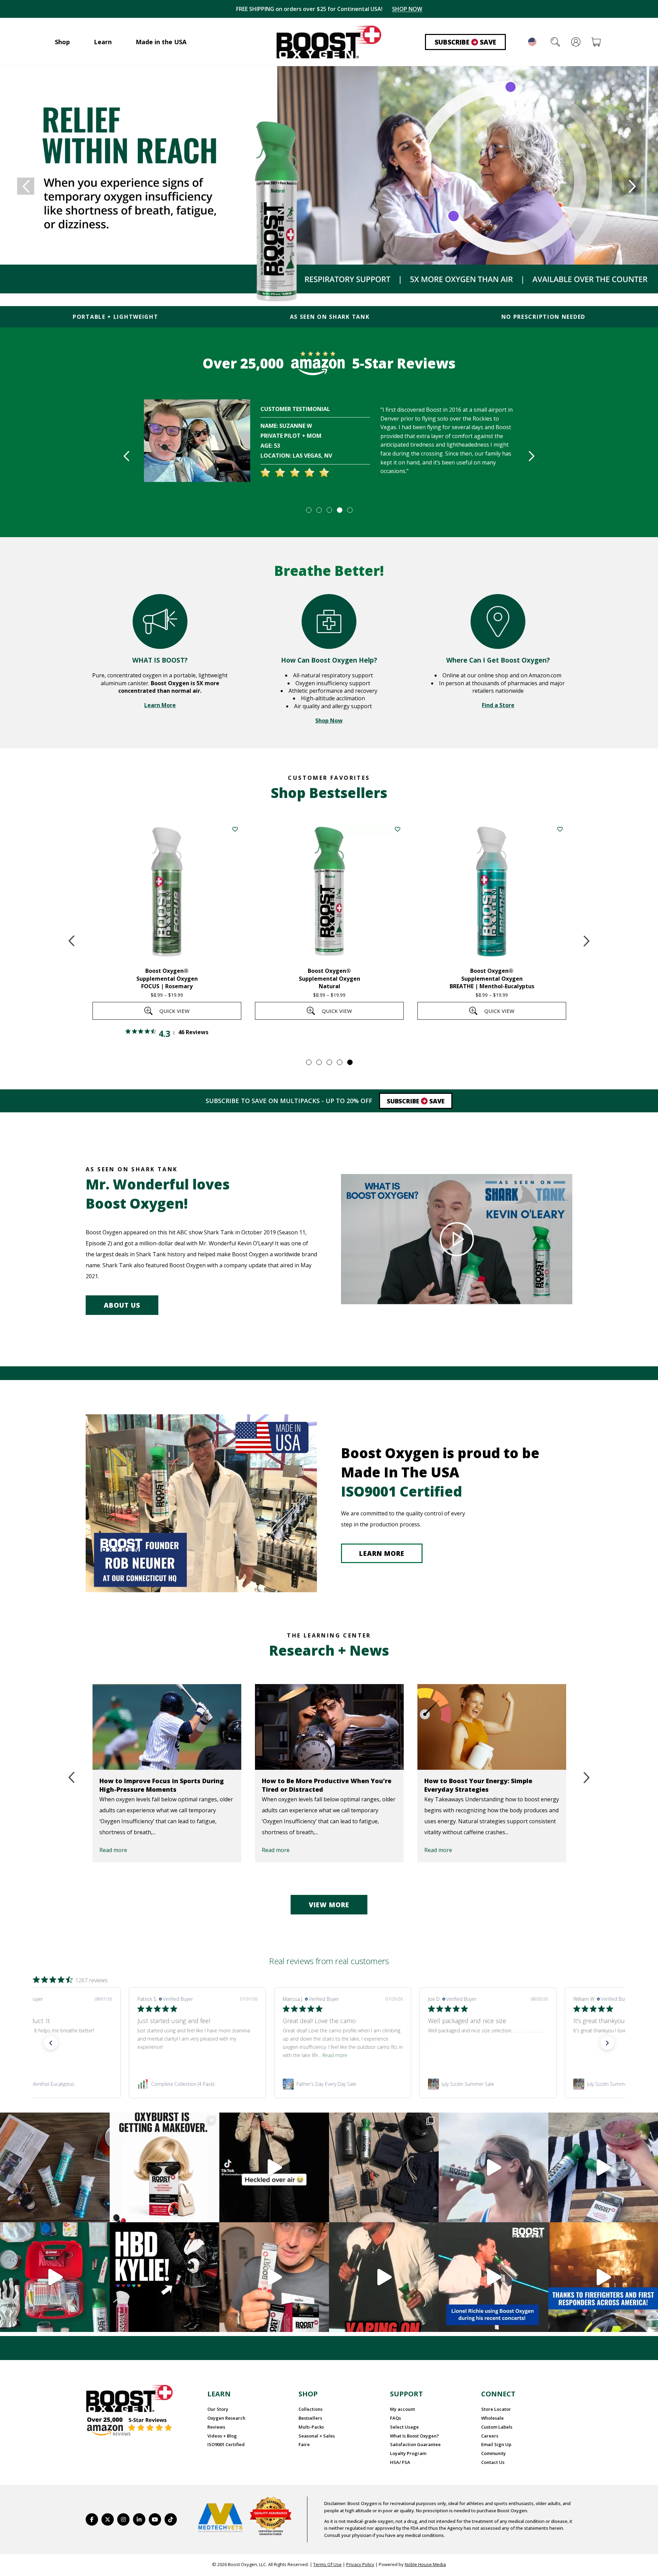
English (532, 42)
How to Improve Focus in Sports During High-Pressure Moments (162, 1785)
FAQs (395, 2418)
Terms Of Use (327, 2564)
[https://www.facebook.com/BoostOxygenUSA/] (92, 2519)
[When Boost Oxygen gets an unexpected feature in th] (274, 2167)
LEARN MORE (382, 1553)
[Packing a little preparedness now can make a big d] (55, 2277)
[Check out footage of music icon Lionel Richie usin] (384, 2277)
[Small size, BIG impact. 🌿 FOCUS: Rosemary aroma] (55, 2167)
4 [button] (339, 510)
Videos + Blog (222, 2436)
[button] (51, 2043)
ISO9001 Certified (226, 2444)
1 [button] (308, 510)
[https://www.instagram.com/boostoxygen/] (123, 2519)
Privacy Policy (360, 2564)
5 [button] (350, 510)
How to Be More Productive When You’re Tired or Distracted (327, 1785)
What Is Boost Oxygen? (415, 2436)
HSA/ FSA (400, 2462)
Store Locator (496, 2409)
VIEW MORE (329, 1905)
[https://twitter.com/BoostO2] (108, 2519)
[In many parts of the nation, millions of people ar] (603, 2277)
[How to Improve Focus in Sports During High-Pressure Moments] (167, 1727)
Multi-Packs (311, 2427)
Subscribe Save (465, 42)
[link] (199, 2084)
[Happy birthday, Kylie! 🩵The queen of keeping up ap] (164, 2277)
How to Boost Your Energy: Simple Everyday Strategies (478, 1785)
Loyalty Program (408, 2453)
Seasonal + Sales (317, 2436)
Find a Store (498, 705)
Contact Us (493, 2462)
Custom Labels (497, 2427)
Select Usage (404, 2427)
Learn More (160, 705)
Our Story (218, 2409)
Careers (490, 2436)
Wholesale (492, 2418)
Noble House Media (425, 2564)
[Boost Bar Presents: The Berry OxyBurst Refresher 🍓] (603, 2167)
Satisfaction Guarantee (415, 2444)
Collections (310, 2409)
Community (493, 2453)
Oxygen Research (226, 2418)
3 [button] (329, 510)
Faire (304, 2444)
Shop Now (329, 721)
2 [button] (319, 510)
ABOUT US (122, 1305)
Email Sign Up (496, 2444)
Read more (113, 1850)
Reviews (216, 2427)
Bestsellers (310, 2418)
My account (403, 2409)
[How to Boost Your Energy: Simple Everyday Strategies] (492, 1727)
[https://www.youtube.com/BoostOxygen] (155, 2519)
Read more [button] (46, 2055)
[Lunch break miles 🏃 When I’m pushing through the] (493, 2167)
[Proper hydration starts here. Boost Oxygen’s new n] (274, 2277)
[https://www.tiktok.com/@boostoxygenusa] (171, 2519)
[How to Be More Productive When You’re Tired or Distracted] (329, 1727)
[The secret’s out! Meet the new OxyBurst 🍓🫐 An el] (164, 2167)
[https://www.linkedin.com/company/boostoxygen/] (139, 2519)
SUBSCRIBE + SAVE (403, 9)
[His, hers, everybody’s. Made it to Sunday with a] (384, 2167)
